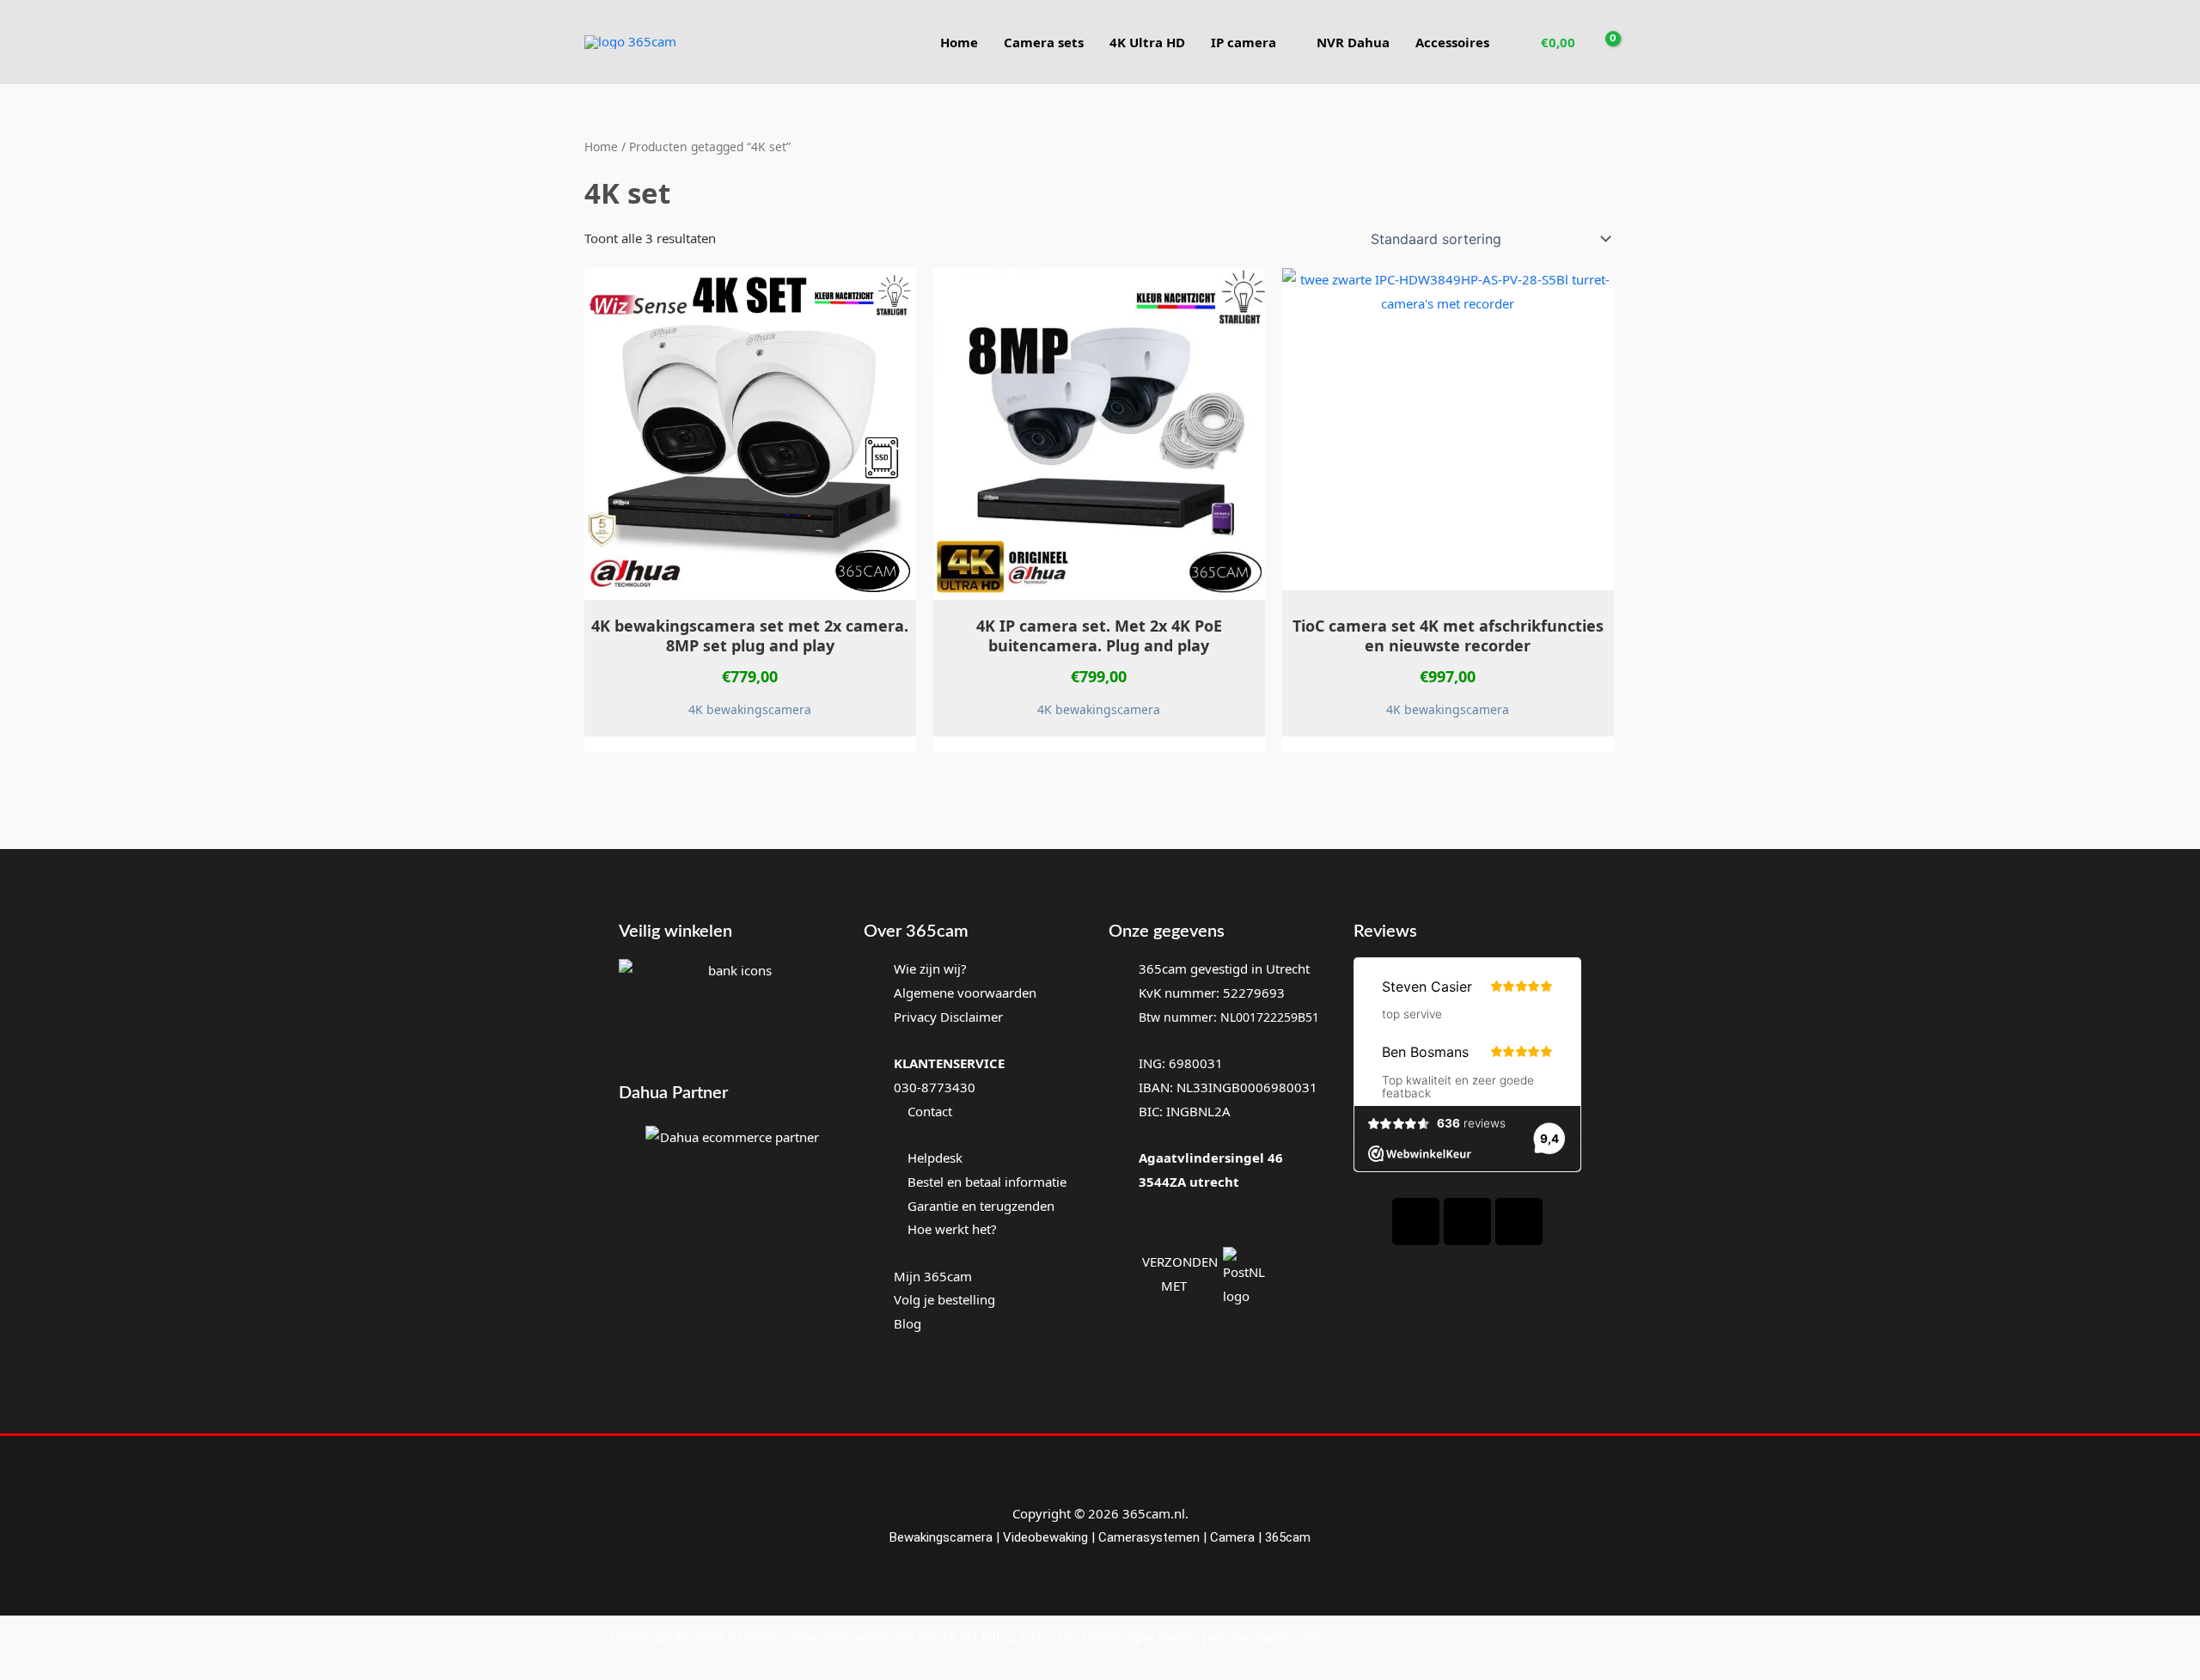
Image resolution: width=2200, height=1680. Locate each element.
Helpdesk (933, 1158)
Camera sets (1044, 42)
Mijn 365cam (933, 1276)
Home (959, 42)
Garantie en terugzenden (981, 1206)
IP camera (1244, 42)
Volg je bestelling (944, 1299)
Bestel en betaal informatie (987, 1182)
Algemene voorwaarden (965, 993)
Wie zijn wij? (930, 968)
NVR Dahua (1353, 42)
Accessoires (1452, 42)
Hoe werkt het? (952, 1229)
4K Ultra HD (1147, 42)
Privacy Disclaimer (948, 1017)
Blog (907, 1323)
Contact (928, 1111)
